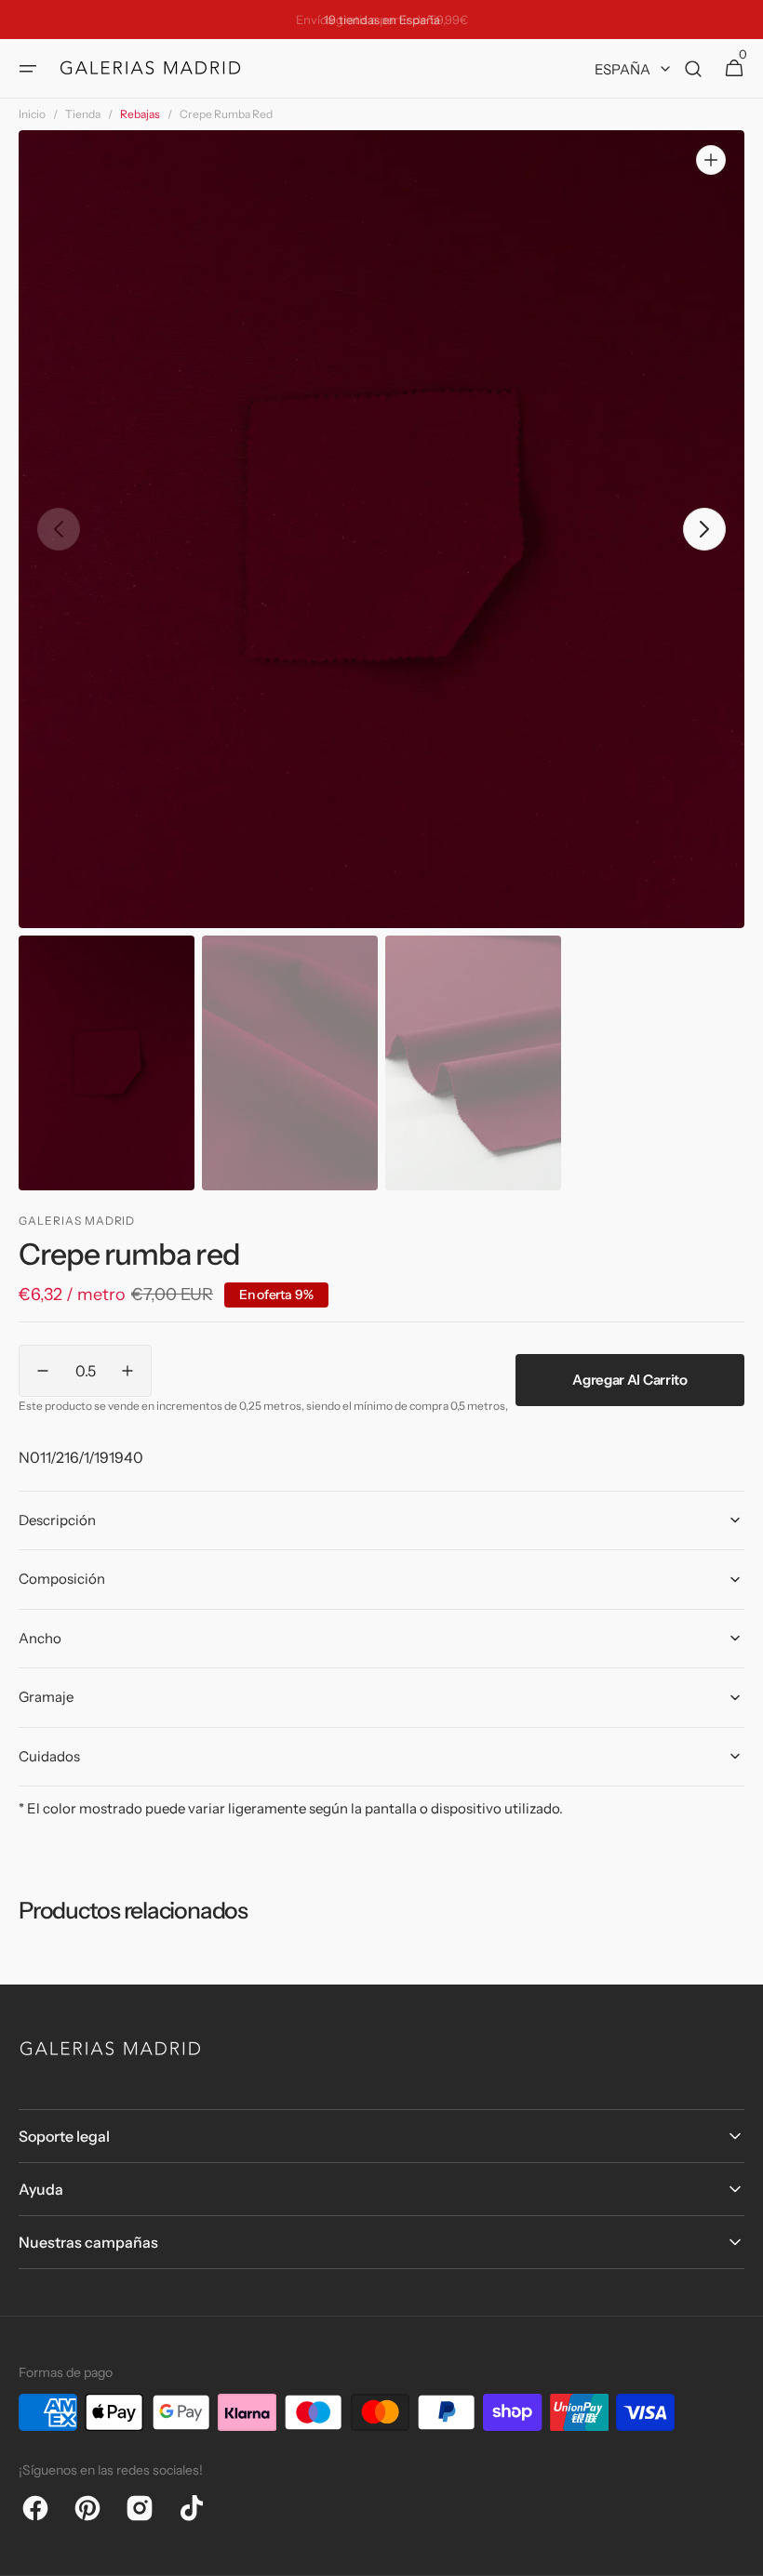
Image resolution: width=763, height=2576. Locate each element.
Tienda (83, 114)
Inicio (32, 114)
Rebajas (140, 114)
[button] (28, 69)
